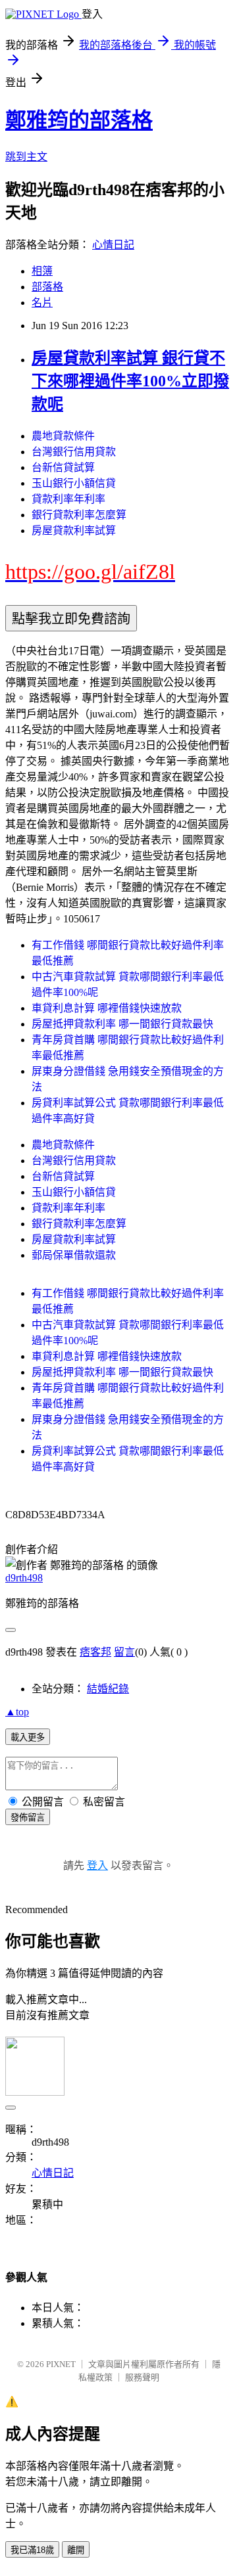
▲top (17, 1712)
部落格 (47, 287)
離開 (76, 2550)
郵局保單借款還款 (74, 1255)
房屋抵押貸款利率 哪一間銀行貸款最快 (122, 1024)
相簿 (42, 271)
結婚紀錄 (108, 1689)
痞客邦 (95, 1652)
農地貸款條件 (63, 436)
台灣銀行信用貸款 (74, 452)
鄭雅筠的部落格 (79, 120)
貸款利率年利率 (68, 499)
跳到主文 (26, 157)
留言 (124, 1652)
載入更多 (28, 1737)
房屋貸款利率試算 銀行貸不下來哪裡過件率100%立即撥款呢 (130, 381)
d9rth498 (24, 1578)
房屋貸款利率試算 (74, 531)
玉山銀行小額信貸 (74, 483)
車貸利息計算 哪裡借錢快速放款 (107, 1008)
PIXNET (61, 2364)
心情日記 (113, 245)
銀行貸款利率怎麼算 (79, 515)
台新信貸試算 (63, 467)
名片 (42, 303)
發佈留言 (28, 1818)
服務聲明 (142, 2377)
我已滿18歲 (32, 2550)
